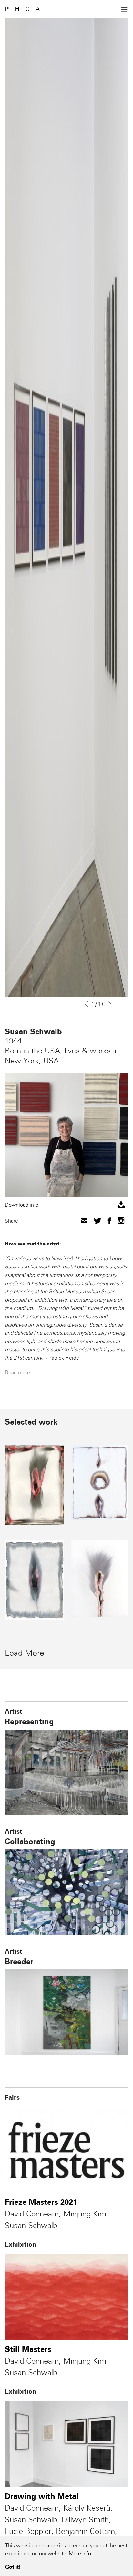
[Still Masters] (66, 2297)
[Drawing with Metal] (66, 2444)
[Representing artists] (66, 1772)
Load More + (28, 1653)
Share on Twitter (98, 1220)
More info (80, 2554)
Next (111, 1004)
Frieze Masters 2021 (41, 2202)
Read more (17, 1372)
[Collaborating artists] (66, 1892)
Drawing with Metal (42, 2496)
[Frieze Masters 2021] (66, 2150)
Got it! (13, 2567)
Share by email (84, 1221)
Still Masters (28, 2349)
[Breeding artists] (66, 2012)
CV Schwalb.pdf (66, 1205)
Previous (87, 1004)
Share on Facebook (109, 1221)
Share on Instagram (121, 1221)
